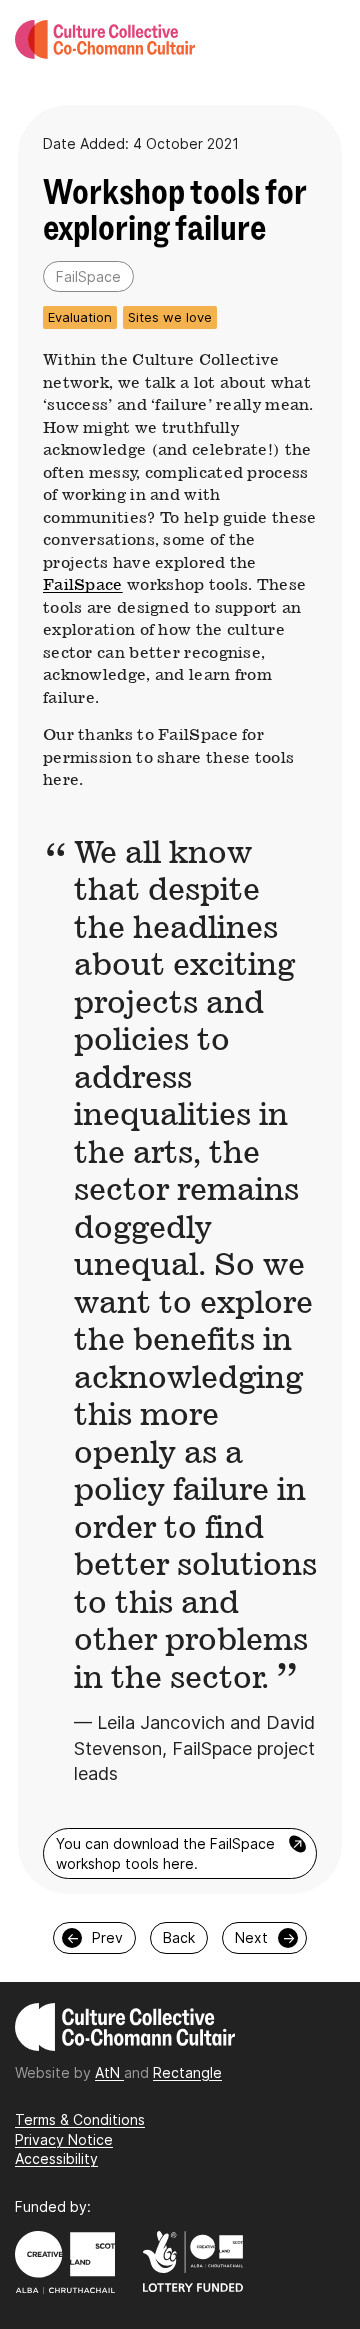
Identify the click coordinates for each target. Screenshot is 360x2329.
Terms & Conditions (80, 2119)
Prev (95, 1937)
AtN (109, 2072)
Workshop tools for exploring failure (174, 211)
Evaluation (80, 317)
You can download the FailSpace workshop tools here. (182, 1852)
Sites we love (170, 317)
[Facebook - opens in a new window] (180, 2134)
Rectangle (187, 2072)
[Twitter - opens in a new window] (185, 2134)
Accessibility (56, 2158)
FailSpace (83, 584)
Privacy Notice (64, 2139)
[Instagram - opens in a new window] (175, 2134)
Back (179, 1937)
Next (265, 1937)
